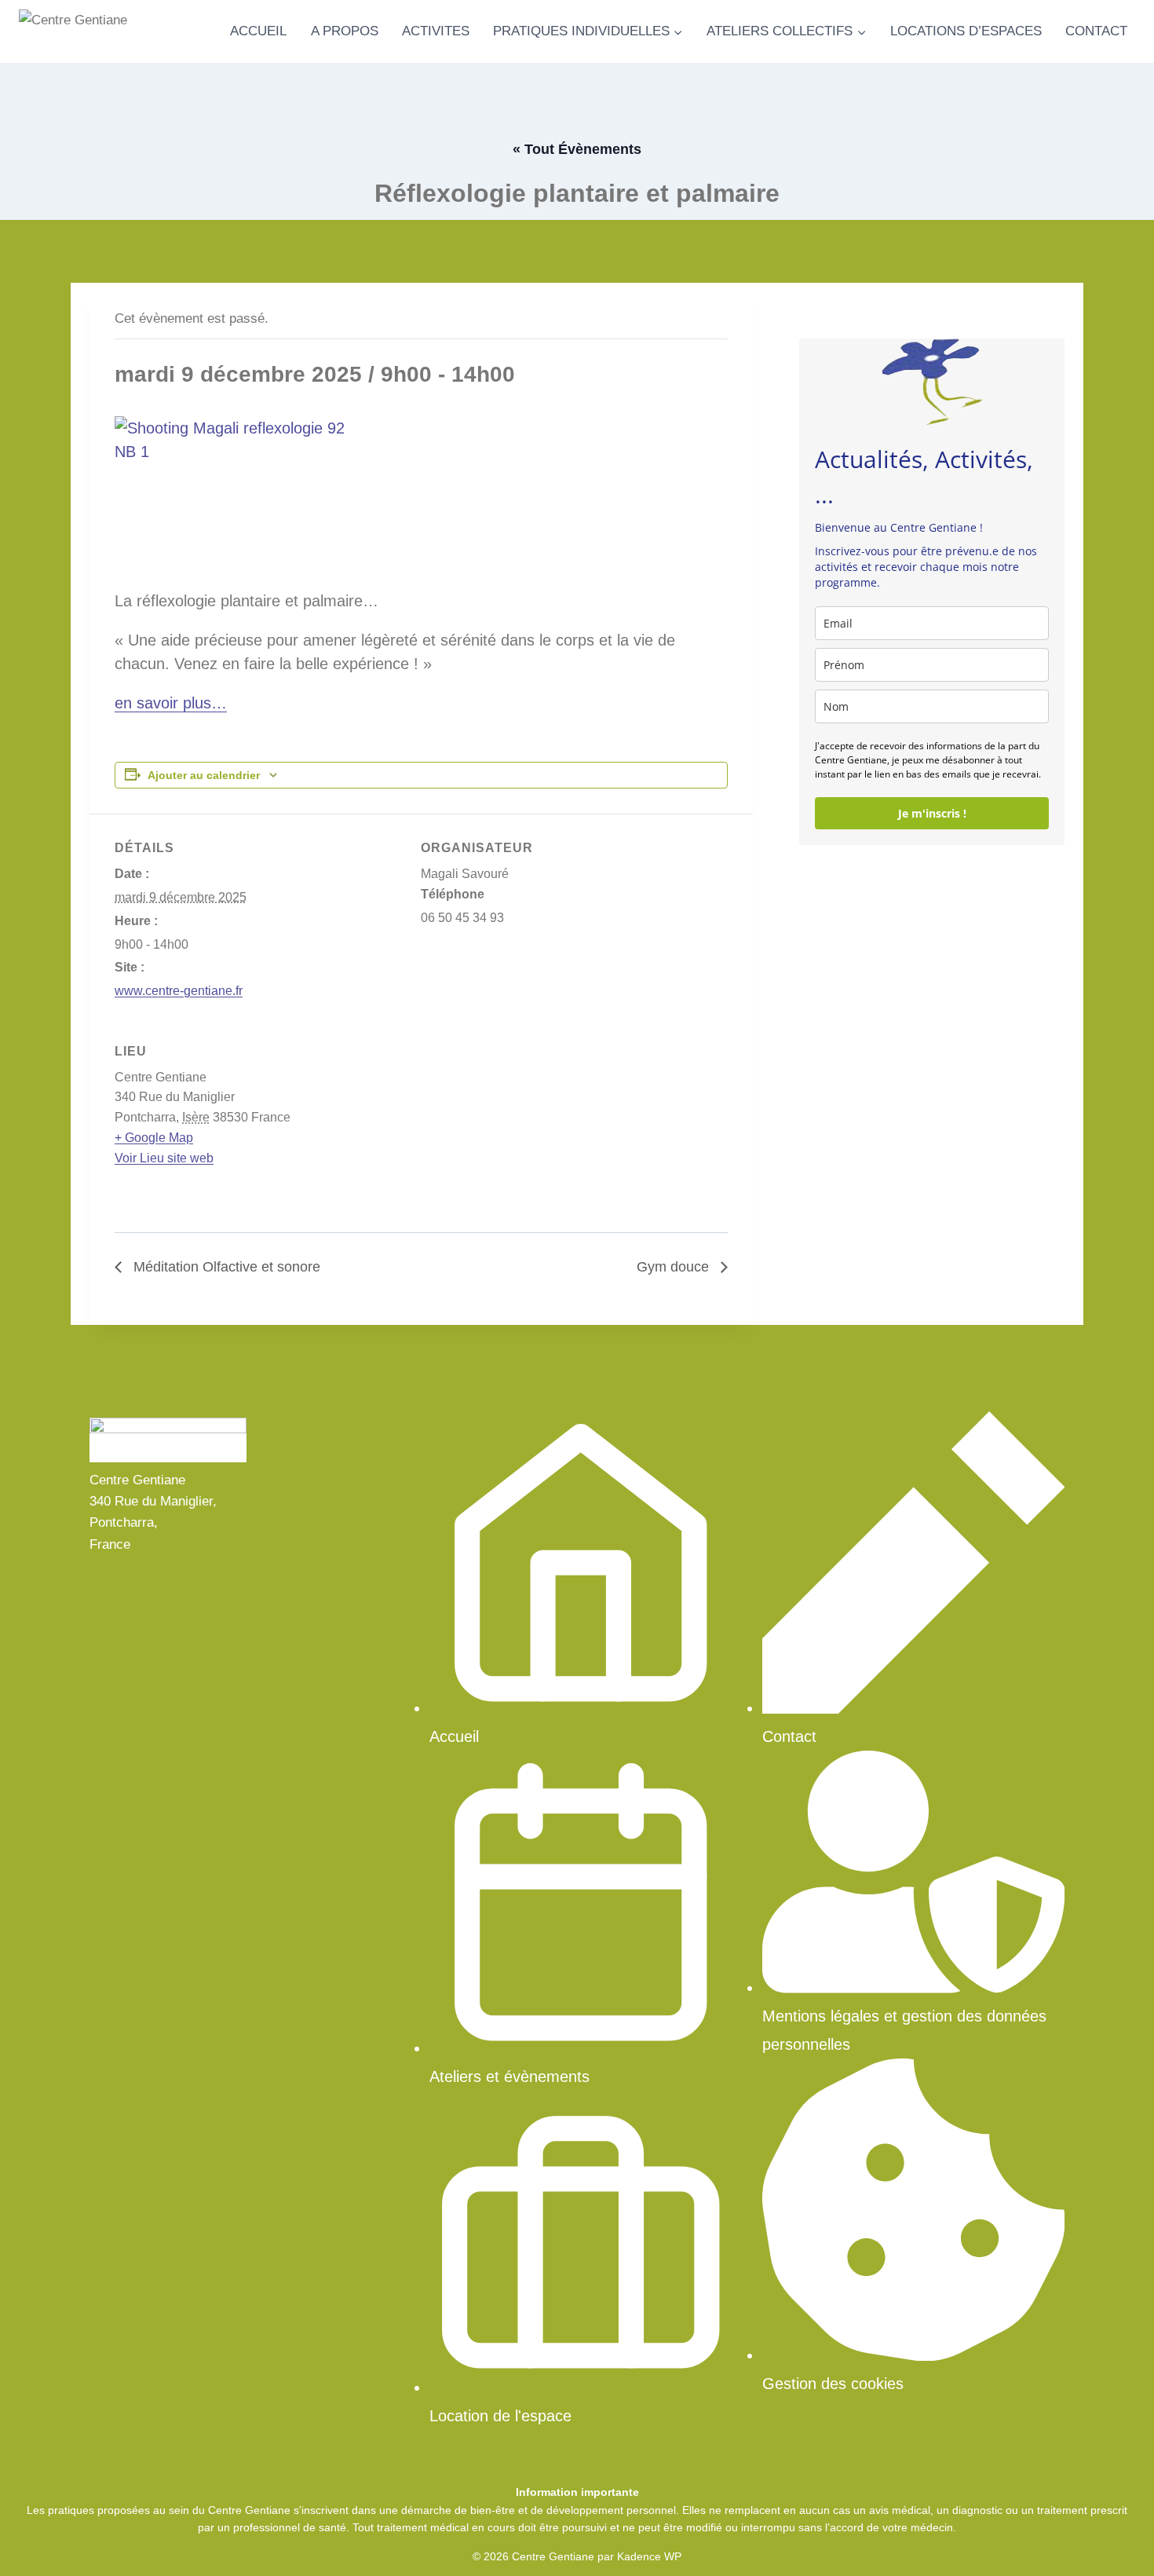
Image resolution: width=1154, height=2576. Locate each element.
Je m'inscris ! (932, 813)
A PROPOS (345, 31)
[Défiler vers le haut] (1114, 2544)
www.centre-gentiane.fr (179, 991)
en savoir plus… (171, 703)
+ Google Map (154, 1138)
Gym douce (675, 1267)
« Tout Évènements (577, 149)
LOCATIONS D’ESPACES (966, 31)
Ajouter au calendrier (204, 775)
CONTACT (1096, 31)
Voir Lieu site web (164, 1158)
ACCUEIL (258, 31)
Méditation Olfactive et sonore (225, 1267)
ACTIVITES (436, 31)
